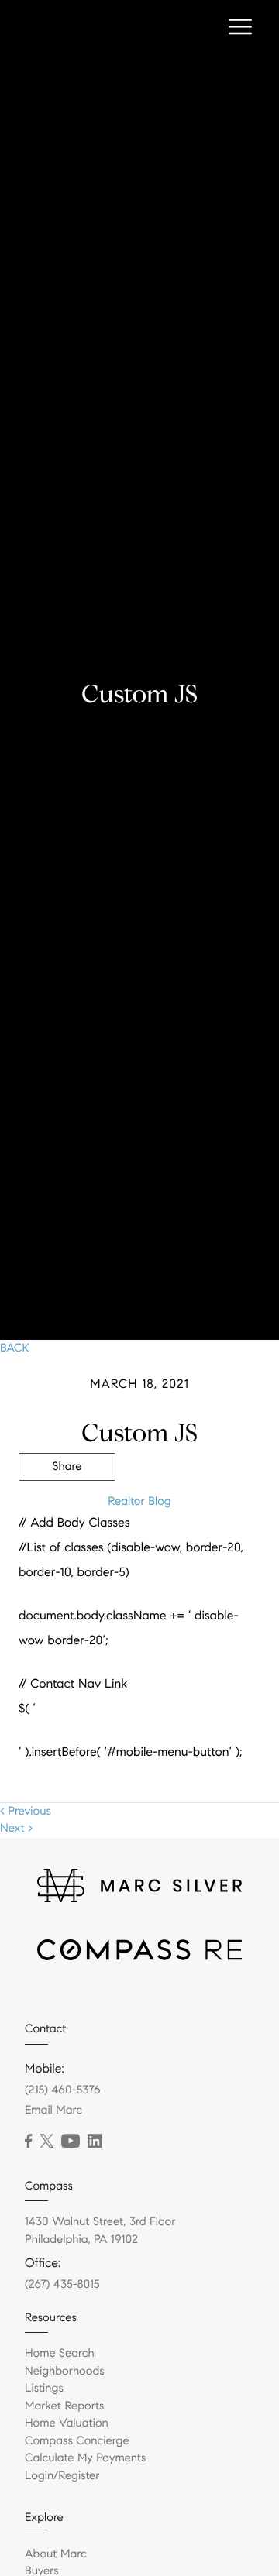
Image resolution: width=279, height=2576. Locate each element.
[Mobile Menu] (240, 27)
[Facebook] (28, 2142)
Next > (16, 1829)
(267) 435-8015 (62, 2285)
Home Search (60, 2354)
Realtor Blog (139, 1502)
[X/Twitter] (46, 2142)
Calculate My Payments (85, 2458)
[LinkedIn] (95, 2142)
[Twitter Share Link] (67, 1510)
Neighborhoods (65, 2372)
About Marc (56, 2554)
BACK (15, 1348)
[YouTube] (71, 2142)
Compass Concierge (77, 2441)
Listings (44, 2389)
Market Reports (65, 2406)
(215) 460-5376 (63, 2090)
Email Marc (53, 2111)
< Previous (26, 1812)
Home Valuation (67, 2423)
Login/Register (62, 2476)
